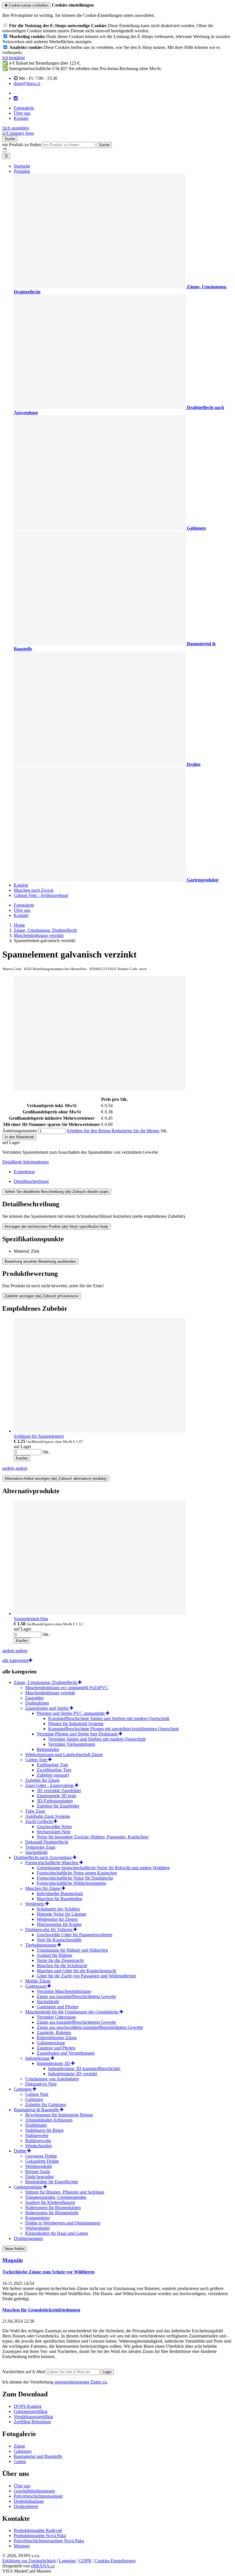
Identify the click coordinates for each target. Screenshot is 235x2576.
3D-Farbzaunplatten (55, 1801)
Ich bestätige (14, 58)
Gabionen (23, 2089)
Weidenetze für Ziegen (57, 1919)
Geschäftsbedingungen (34, 2491)
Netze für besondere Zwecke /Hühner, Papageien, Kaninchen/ (93, 1837)
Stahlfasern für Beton (44, 2130)
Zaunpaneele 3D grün (56, 1796)
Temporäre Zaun (40, 1847)
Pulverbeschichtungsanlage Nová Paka (49, 2541)
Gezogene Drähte (41, 2156)
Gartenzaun (36, 1986)
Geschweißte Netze (54, 1827)
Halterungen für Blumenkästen (53, 2207)
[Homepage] (18, 133)
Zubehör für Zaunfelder (58, 1806)
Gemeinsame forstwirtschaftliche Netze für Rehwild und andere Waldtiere (103, 1868)
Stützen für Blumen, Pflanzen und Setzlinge (65, 2192)
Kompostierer (38, 2218)
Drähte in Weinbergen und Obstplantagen (63, 2223)
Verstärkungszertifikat (33, 2417)
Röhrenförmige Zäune (57, 2038)
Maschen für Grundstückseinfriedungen (41, 2310)
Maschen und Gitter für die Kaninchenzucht (76, 1971)
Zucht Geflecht (39, 1821)
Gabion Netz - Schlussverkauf (41, 895)
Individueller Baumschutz (60, 1893)
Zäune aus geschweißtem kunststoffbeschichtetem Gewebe (90, 2027)
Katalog (21, 885)
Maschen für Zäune (43, 1888)
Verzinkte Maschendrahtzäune (64, 1991)
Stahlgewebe (37, 2135)
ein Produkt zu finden (22, 145)
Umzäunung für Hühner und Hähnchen (72, 1950)
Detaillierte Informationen (26, 1162)
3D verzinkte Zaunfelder (59, 1791)
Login (107, 2372)
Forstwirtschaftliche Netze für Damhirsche (75, 1878)
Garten (20, 2461)
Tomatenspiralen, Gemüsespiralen (56, 2197)
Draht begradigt (39, 2177)
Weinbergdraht (39, 2166)
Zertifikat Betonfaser (32, 2422)
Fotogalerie (24, 108)
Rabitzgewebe (38, 2141)
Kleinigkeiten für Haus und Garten (57, 2233)
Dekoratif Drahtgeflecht (47, 1842)
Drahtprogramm (28, 2238)
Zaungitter (35, 1698)
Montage (22, 2546)
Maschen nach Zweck (34, 890)
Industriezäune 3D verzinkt (73, 2074)
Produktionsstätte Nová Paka (40, 2536)
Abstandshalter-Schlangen (49, 2120)
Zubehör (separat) (53, 1775)
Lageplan (67, 2561)
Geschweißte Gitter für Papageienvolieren (75, 1935)
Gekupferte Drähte (42, 2161)
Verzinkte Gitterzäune (56, 2017)
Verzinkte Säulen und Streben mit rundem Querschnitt (97, 1739)
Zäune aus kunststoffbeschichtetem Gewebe (76, 1996)
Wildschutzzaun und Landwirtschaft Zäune (64, 1754)
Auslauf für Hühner (54, 1955)
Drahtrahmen (37, 1703)
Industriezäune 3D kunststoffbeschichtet (84, 2068)
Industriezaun (38, 2058)
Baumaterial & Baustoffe (37, 2110)
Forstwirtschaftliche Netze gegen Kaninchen (77, 1873)
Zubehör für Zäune (42, 1780)
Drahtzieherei (26, 2506)
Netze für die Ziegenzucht (60, 1960)
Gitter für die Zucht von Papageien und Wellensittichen (86, 1976)
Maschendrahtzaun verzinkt (50, 1693)
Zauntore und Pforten (56, 2048)
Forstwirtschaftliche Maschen (52, 1863)
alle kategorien (15, 1660)
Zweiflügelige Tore (54, 1770)
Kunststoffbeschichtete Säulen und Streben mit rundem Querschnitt (109, 1718)
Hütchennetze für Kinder (59, 1924)
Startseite (22, 166)
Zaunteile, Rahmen (54, 2032)
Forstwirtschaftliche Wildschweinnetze (72, 1883)
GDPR (85, 2561)
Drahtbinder (36, 2125)
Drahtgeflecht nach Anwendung (43, 1857)
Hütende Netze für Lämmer (62, 1914)
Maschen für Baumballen (59, 1899)
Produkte (22, 171)
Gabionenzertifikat (31, 2411)
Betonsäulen (48, 1749)
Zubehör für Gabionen (46, 2105)
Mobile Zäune (38, 1981)
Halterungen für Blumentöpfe (52, 2213)
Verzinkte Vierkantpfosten (72, 1744)
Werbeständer (38, 2228)
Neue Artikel (15, 2249)
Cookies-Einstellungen (115, 2561)
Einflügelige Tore (52, 1765)
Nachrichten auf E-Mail (24, 2372)
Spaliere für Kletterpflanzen (50, 2202)
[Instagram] (16, 98)
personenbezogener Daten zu (81, 2382)
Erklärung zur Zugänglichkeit (29, 2561)
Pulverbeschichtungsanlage (38, 2496)
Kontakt (21, 118)
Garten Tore (37, 1760)
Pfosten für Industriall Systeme (76, 1724)
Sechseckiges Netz (54, 1832)
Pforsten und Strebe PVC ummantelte (71, 1713)
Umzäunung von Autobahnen (52, 2079)
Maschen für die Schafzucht (62, 1966)
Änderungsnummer (20, 1131)
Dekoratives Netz (41, 2084)
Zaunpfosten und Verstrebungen (66, 2053)
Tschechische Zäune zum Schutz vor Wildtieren (48, 2272)
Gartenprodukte (29, 2187)
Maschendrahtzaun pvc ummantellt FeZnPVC (67, 1688)
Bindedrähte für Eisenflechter (52, 2182)
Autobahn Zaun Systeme (48, 1816)
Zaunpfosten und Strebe (47, 1708)
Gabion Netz (37, 2094)
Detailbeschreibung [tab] (31, 1181)
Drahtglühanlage (29, 2501)
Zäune (19, 2446)
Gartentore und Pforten (57, 2007)
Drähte (20, 2151)
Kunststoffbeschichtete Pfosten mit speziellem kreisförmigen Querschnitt (113, 1729)
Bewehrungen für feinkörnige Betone (59, 2115)
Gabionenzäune (51, 2043)
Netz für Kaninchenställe (59, 1940)
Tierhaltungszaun (41, 1945)
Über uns (22, 113)
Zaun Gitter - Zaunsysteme (50, 1785)
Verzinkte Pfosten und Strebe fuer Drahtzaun (78, 1734)
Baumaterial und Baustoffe (38, 2456)
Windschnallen (39, 2146)
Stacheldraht (36, 1852)
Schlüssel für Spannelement (39, 1436)
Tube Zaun (35, 1811)
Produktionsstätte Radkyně (38, 2530)
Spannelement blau (31, 1619)
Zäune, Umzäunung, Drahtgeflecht (46, 1682)
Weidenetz (35, 1904)
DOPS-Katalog (28, 2406)
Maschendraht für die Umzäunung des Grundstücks (72, 2012)
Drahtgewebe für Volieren (49, 1929)
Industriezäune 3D (54, 2063)
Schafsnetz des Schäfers (58, 1909)
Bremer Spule (38, 2171)
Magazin (13, 2260)
